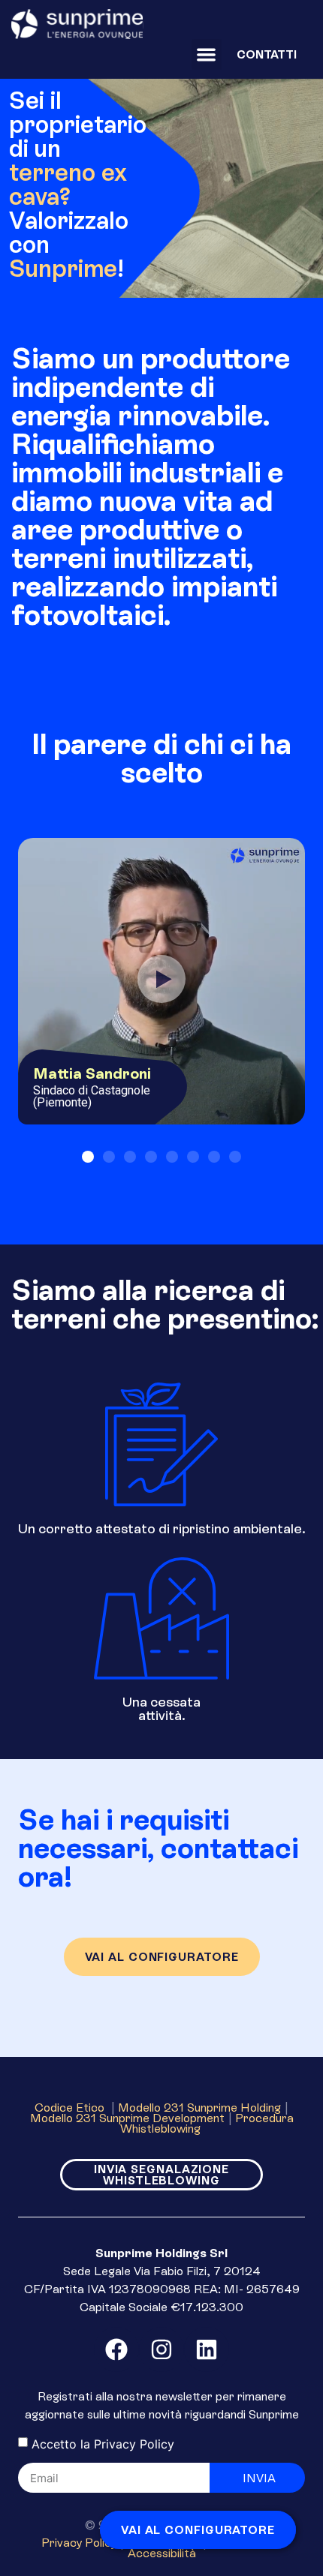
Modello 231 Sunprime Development (127, 2118)
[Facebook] (116, 2349)
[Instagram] (161, 2349)
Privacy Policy (134, 2444)
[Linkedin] (207, 2349)
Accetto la (103, 2444)
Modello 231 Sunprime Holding (199, 2107)
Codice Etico (71, 2107)
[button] (207, 54)
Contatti (267, 54)
